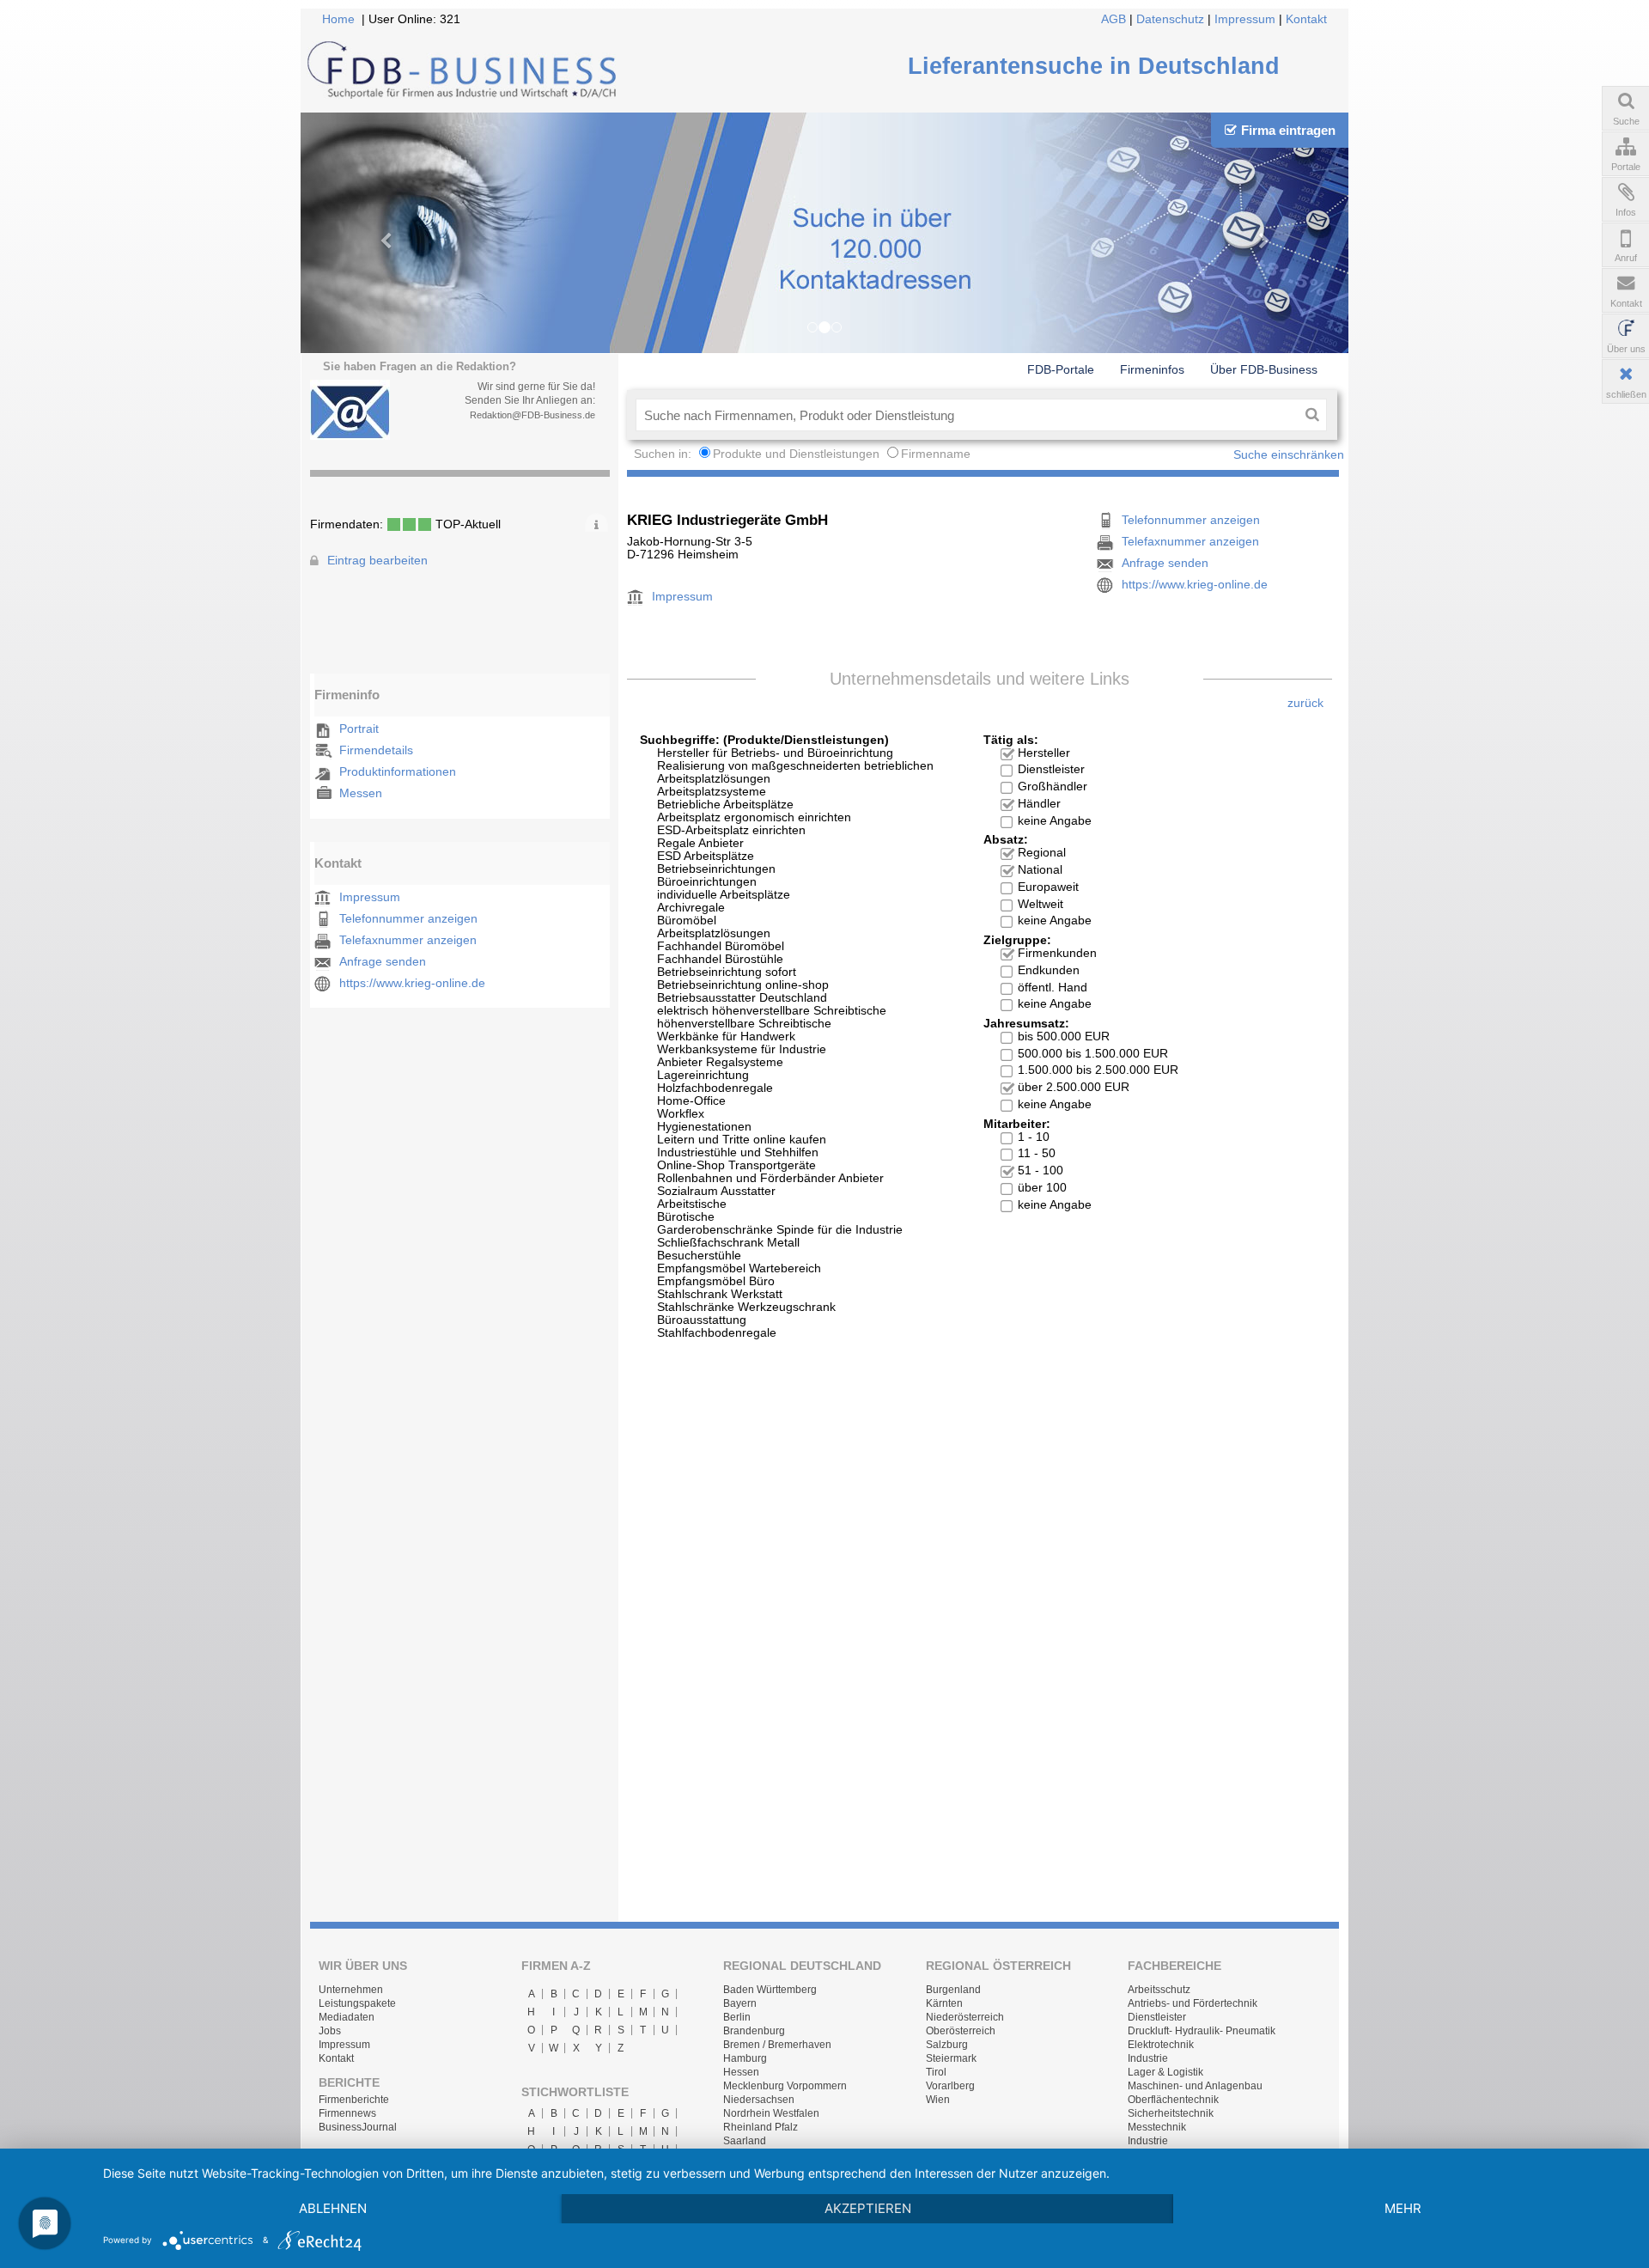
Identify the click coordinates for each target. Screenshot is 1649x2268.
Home (338, 19)
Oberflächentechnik (1173, 2100)
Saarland (745, 2141)
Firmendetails (376, 750)
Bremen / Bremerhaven (777, 2045)
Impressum (1245, 19)
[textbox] (967, 415)
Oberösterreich (961, 2031)
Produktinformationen (398, 772)
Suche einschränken (1289, 455)
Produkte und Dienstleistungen (796, 454)
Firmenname (936, 454)
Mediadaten (347, 2017)
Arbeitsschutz (1159, 1990)
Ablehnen (333, 2208)
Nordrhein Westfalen (771, 2113)
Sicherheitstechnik (1171, 2113)
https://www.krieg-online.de (412, 983)
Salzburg (947, 2045)
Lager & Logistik (1165, 2072)
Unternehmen (351, 1990)
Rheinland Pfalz (761, 2127)
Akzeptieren (868, 2208)
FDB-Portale (1061, 369)
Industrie (1148, 2058)
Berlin (737, 2017)
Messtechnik (1157, 2127)
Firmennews (347, 2113)
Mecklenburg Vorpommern (785, 2086)
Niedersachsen (759, 2100)
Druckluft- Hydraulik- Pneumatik (1202, 2031)
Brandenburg (754, 2031)
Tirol (936, 2072)
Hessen (741, 2072)
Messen (361, 793)
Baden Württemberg (770, 1990)
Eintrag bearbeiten (377, 561)
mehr (1403, 2208)
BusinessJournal (358, 2127)
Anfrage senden (383, 962)
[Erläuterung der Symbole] (596, 522)
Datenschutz (1170, 19)
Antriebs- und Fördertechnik (1193, 2003)
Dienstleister (1157, 2017)
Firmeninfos (1152, 369)
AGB (1114, 19)
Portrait (359, 729)
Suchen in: (664, 454)
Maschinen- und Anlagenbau (1195, 2086)
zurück (1305, 703)
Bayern (740, 2003)
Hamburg (745, 2058)
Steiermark (951, 2058)
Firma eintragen (1288, 130)
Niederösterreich (965, 2017)
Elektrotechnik (1161, 2045)
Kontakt (1306, 19)
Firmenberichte (354, 2100)
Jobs (330, 2031)
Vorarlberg (950, 2086)
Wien (938, 2100)
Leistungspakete (357, 2003)
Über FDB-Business (1264, 369)
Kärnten (944, 2003)
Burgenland (953, 1990)
